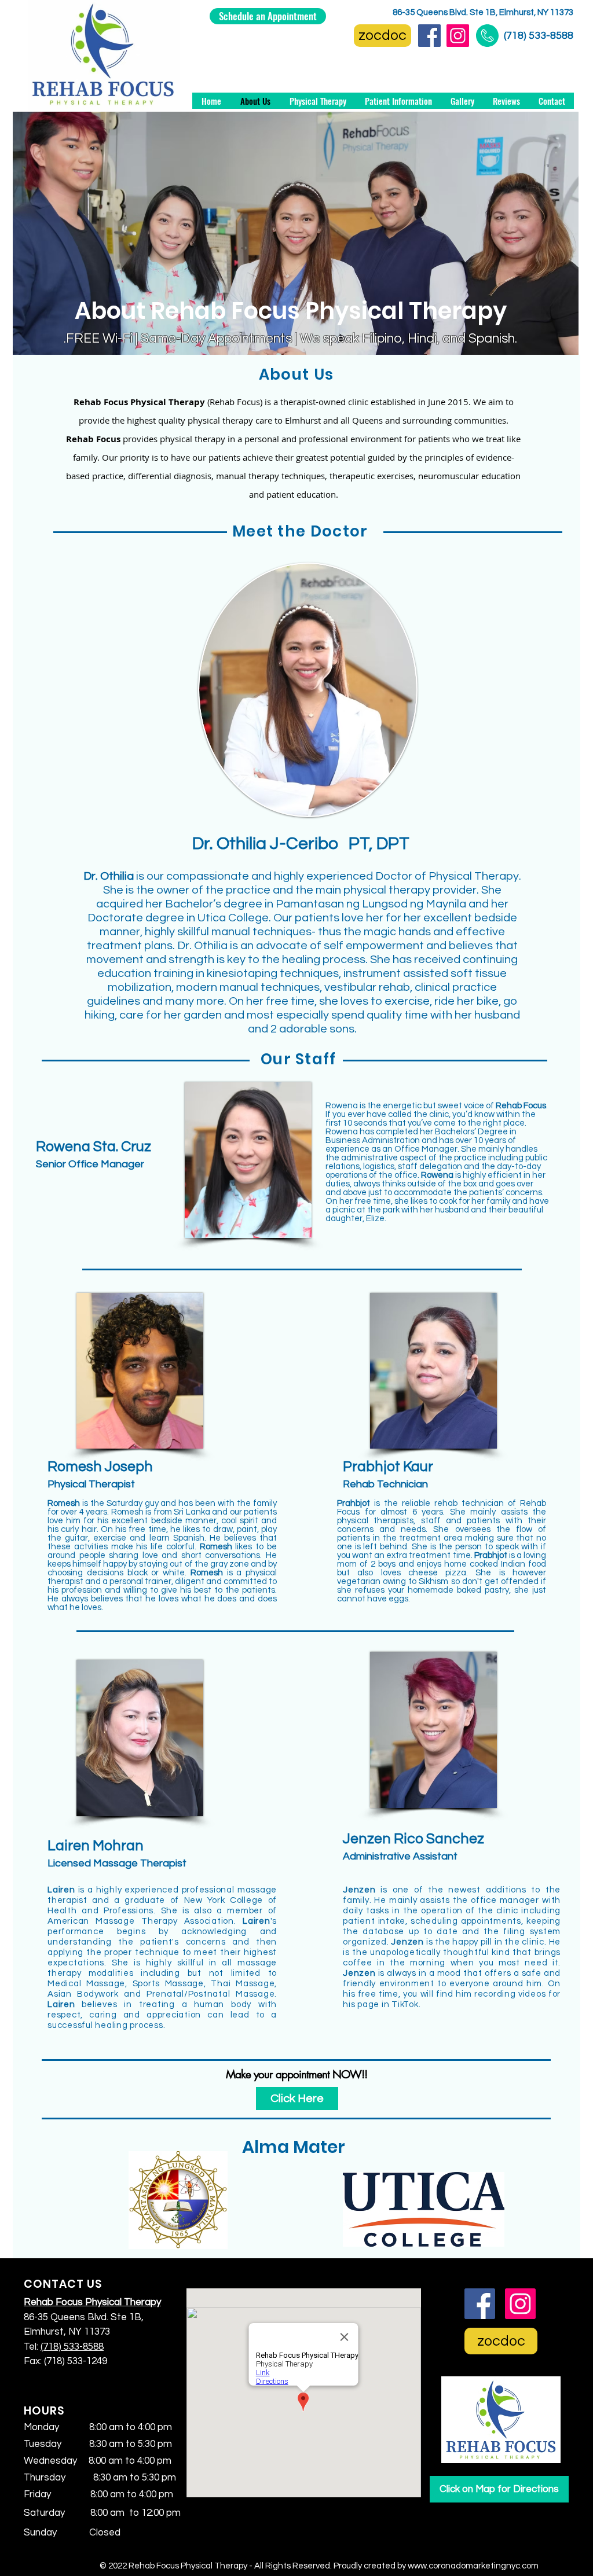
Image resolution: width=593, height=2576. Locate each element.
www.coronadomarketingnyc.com (473, 2566)
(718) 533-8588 (539, 36)
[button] (398, 101)
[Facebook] (429, 36)
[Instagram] (458, 36)
